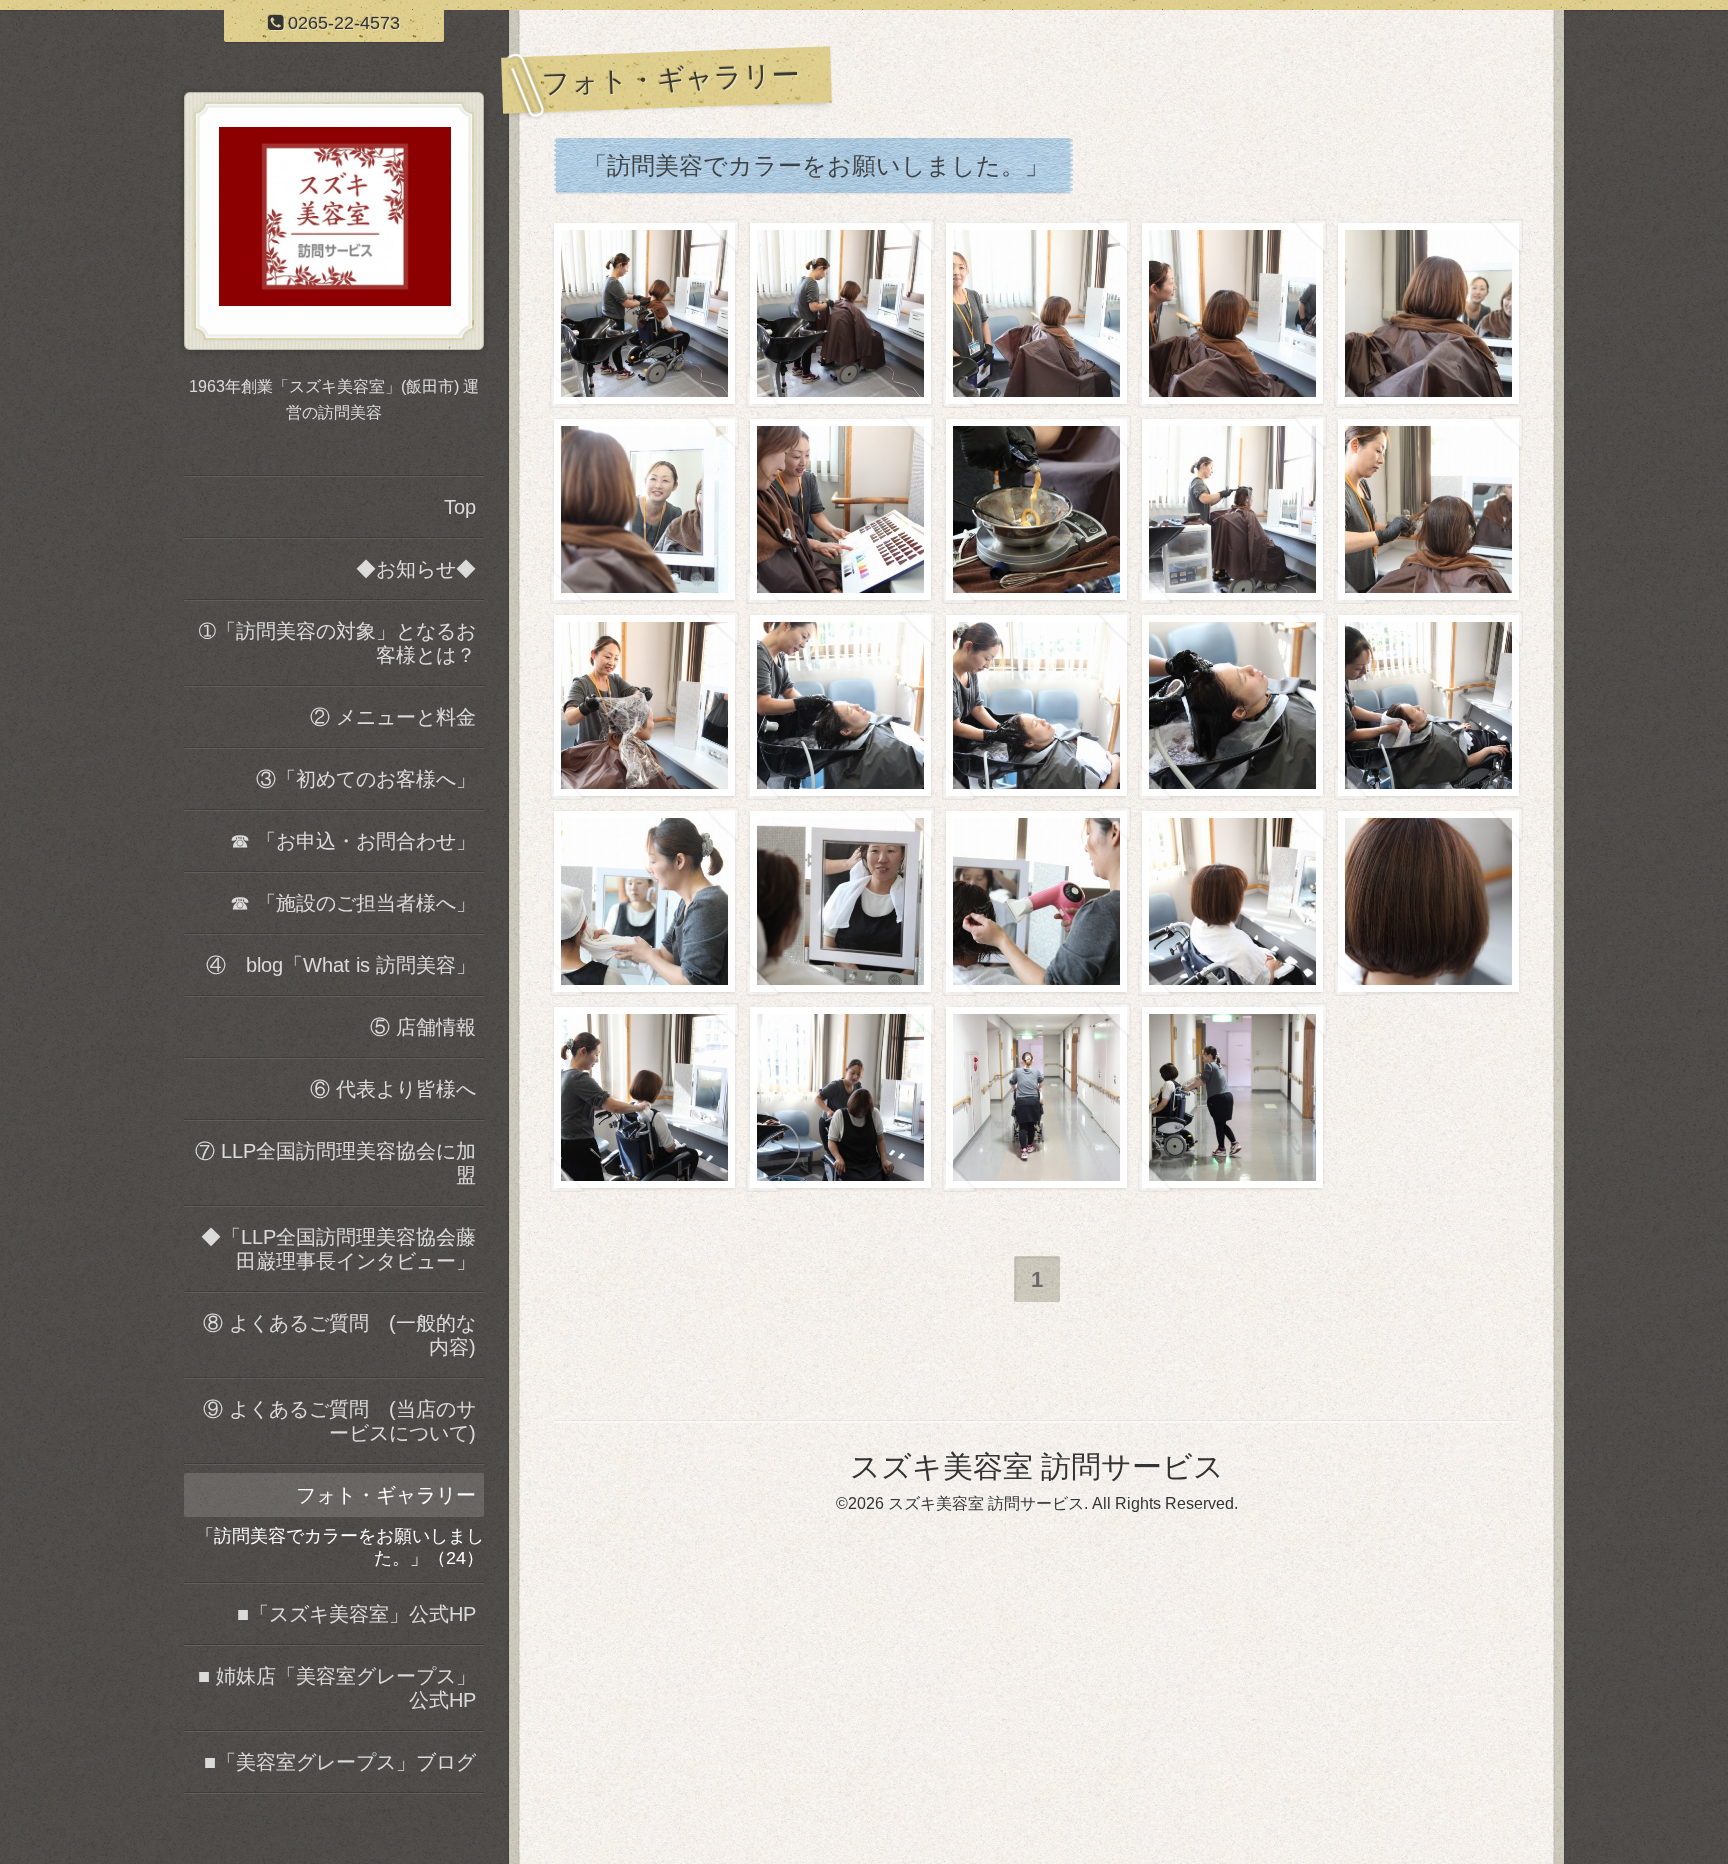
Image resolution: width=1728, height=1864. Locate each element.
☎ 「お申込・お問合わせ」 (353, 841)
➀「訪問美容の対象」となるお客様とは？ (337, 643)
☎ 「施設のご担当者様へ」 (353, 903)
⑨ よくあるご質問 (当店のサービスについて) (339, 1421)
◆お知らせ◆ (416, 569)
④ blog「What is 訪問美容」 (341, 965)
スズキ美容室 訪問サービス (1037, 1466)
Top (460, 507)
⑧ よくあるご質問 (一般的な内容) (339, 1335)
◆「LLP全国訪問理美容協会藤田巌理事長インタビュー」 (338, 1249)
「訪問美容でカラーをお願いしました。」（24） (340, 1547)
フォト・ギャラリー (386, 1495)
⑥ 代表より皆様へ (393, 1089)
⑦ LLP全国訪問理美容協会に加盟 (335, 1163)
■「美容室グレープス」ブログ (340, 1762)
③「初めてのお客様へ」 (366, 779)
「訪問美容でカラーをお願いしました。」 (816, 165)
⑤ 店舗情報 (423, 1027)
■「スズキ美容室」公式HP (356, 1614)
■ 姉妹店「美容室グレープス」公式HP (337, 1688)
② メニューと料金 (393, 717)
